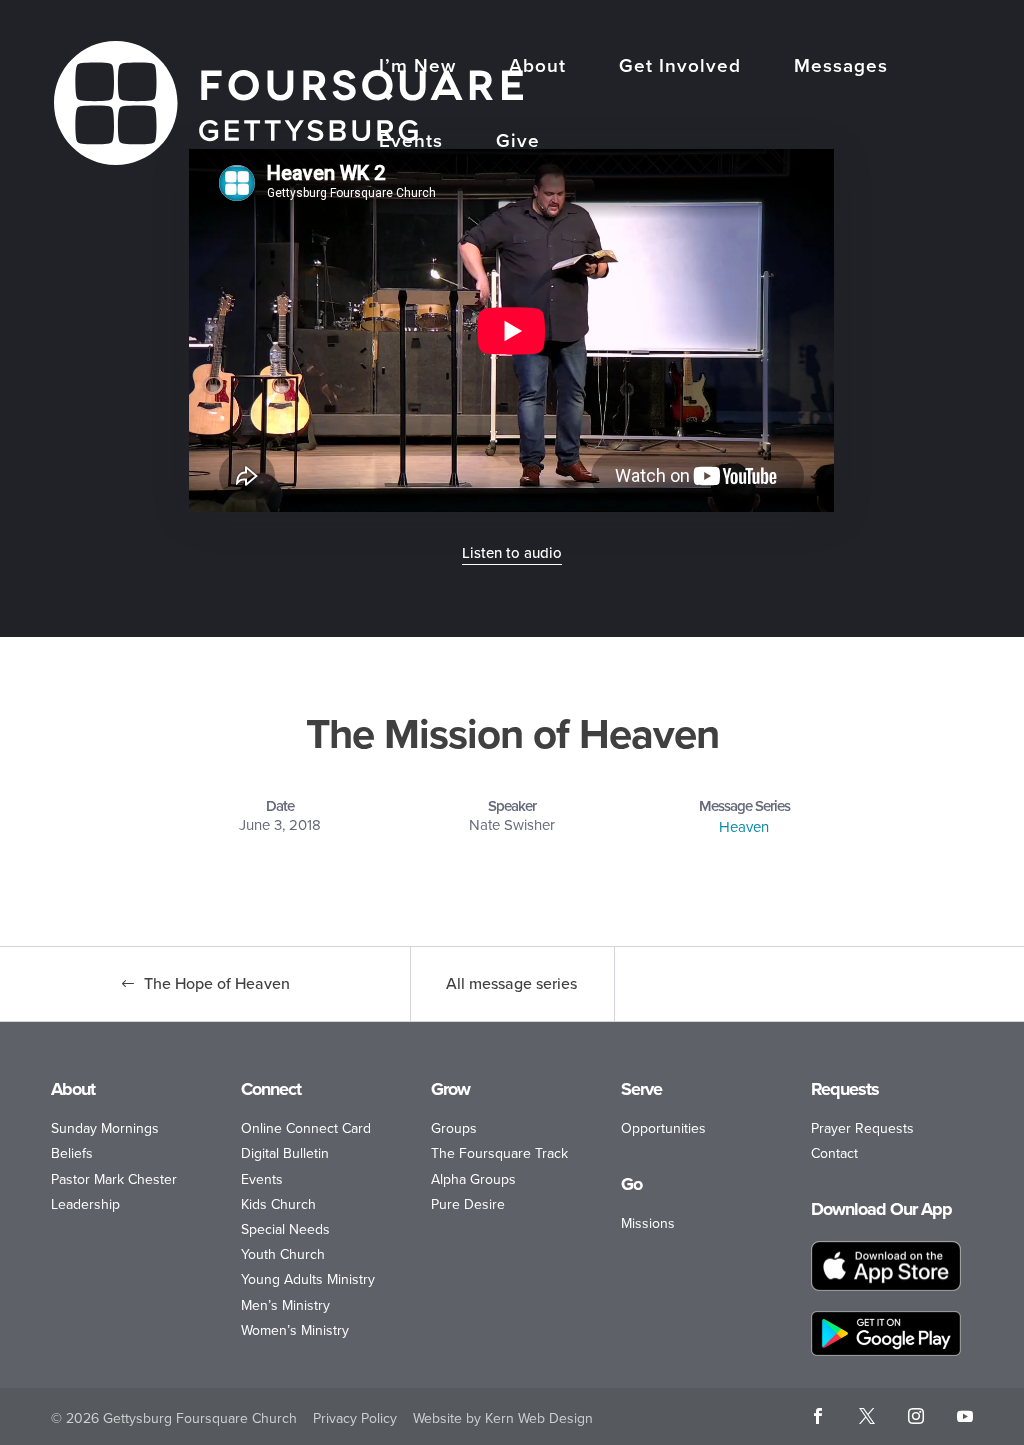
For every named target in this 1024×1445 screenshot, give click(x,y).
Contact (834, 1153)
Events (411, 143)
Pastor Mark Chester (114, 1179)
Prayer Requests (862, 1128)
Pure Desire (468, 1204)
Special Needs (285, 1229)
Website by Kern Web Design (503, 1418)
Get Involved (680, 68)
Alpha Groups (473, 1179)
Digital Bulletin (285, 1153)
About (537, 68)
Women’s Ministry (295, 1330)
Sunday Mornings (105, 1128)
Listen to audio (512, 553)
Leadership (85, 1204)
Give (518, 143)
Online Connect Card (306, 1128)
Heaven (744, 827)
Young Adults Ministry (308, 1279)
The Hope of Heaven (217, 983)
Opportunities (663, 1128)
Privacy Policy (355, 1418)
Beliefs (72, 1153)
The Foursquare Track (499, 1153)
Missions (648, 1223)
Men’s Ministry (285, 1305)
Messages (841, 68)
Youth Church (283, 1254)
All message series (511, 983)
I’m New (417, 68)
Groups (454, 1128)
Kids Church (278, 1204)
